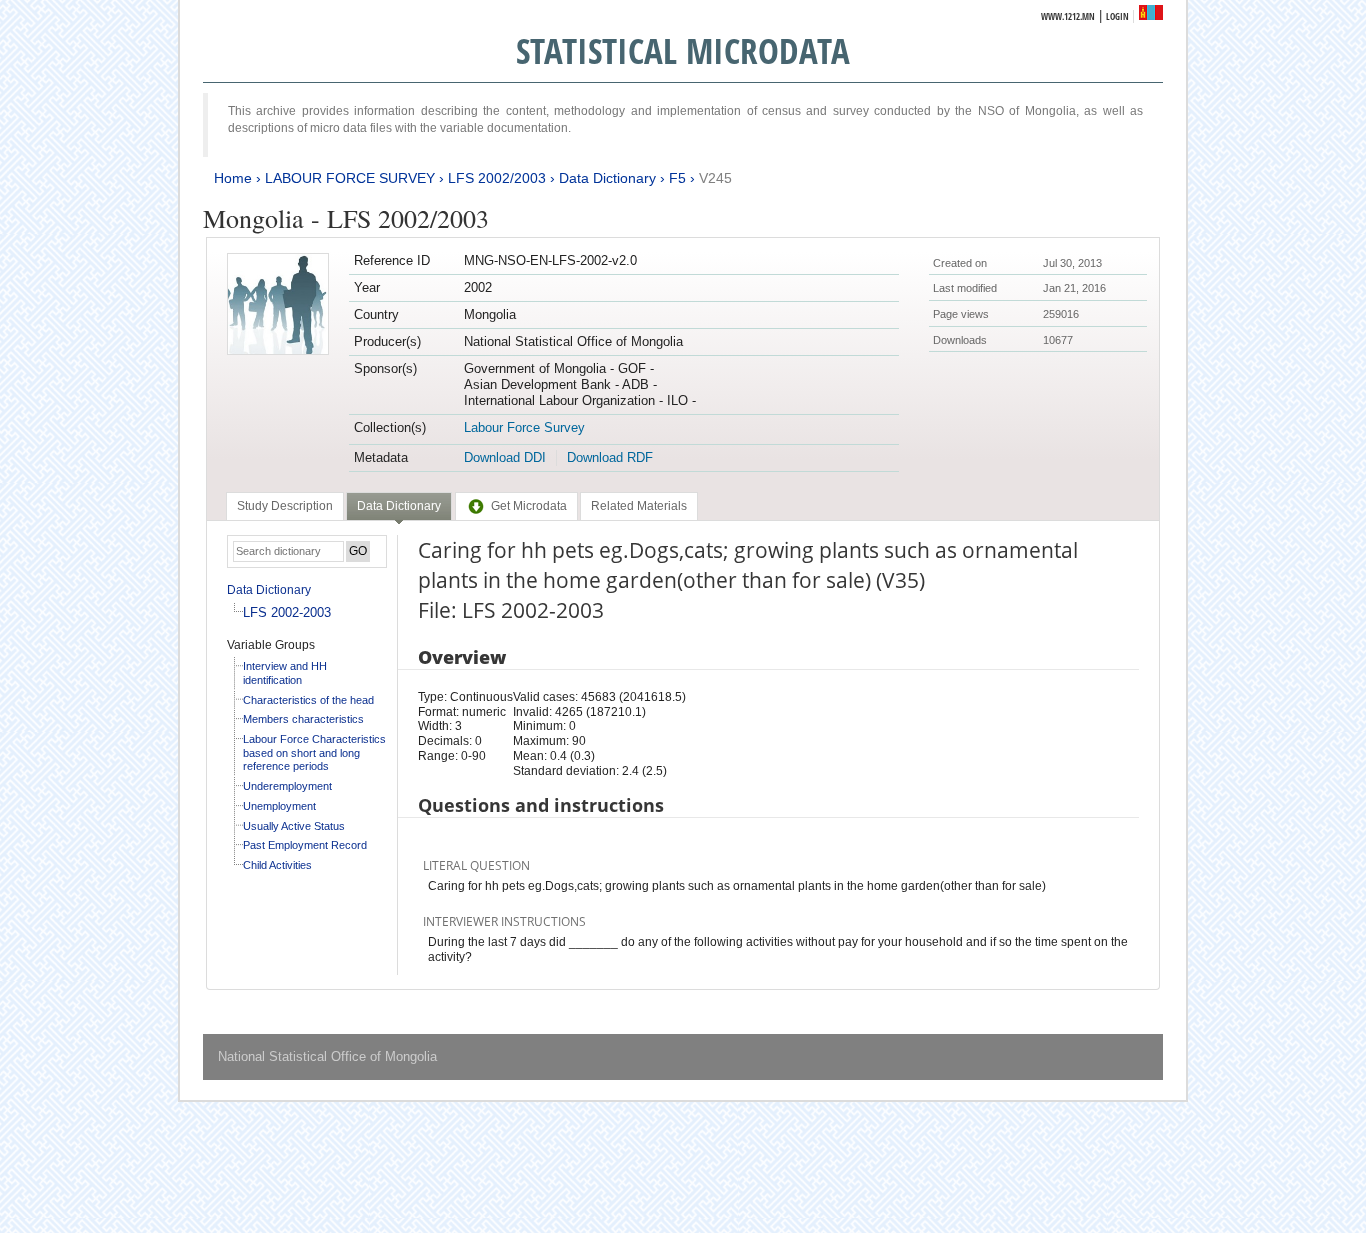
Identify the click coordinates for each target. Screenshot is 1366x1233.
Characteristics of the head (308, 700)
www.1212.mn (1068, 16)
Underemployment (287, 786)
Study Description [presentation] (285, 506)
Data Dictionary (607, 178)
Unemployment (279, 806)
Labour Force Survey (524, 427)
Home (233, 178)
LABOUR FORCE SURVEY (350, 178)
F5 (677, 178)
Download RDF (610, 457)
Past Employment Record (305, 845)
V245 (715, 178)
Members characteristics (303, 719)
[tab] (285, 506)
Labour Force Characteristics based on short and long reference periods (314, 752)
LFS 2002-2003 (287, 612)
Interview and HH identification (285, 673)
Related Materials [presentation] (639, 506)
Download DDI (505, 457)
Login (1117, 16)
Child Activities (277, 865)
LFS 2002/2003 (497, 178)
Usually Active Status (294, 826)
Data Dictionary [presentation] (399, 506)
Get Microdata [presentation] (529, 506)
